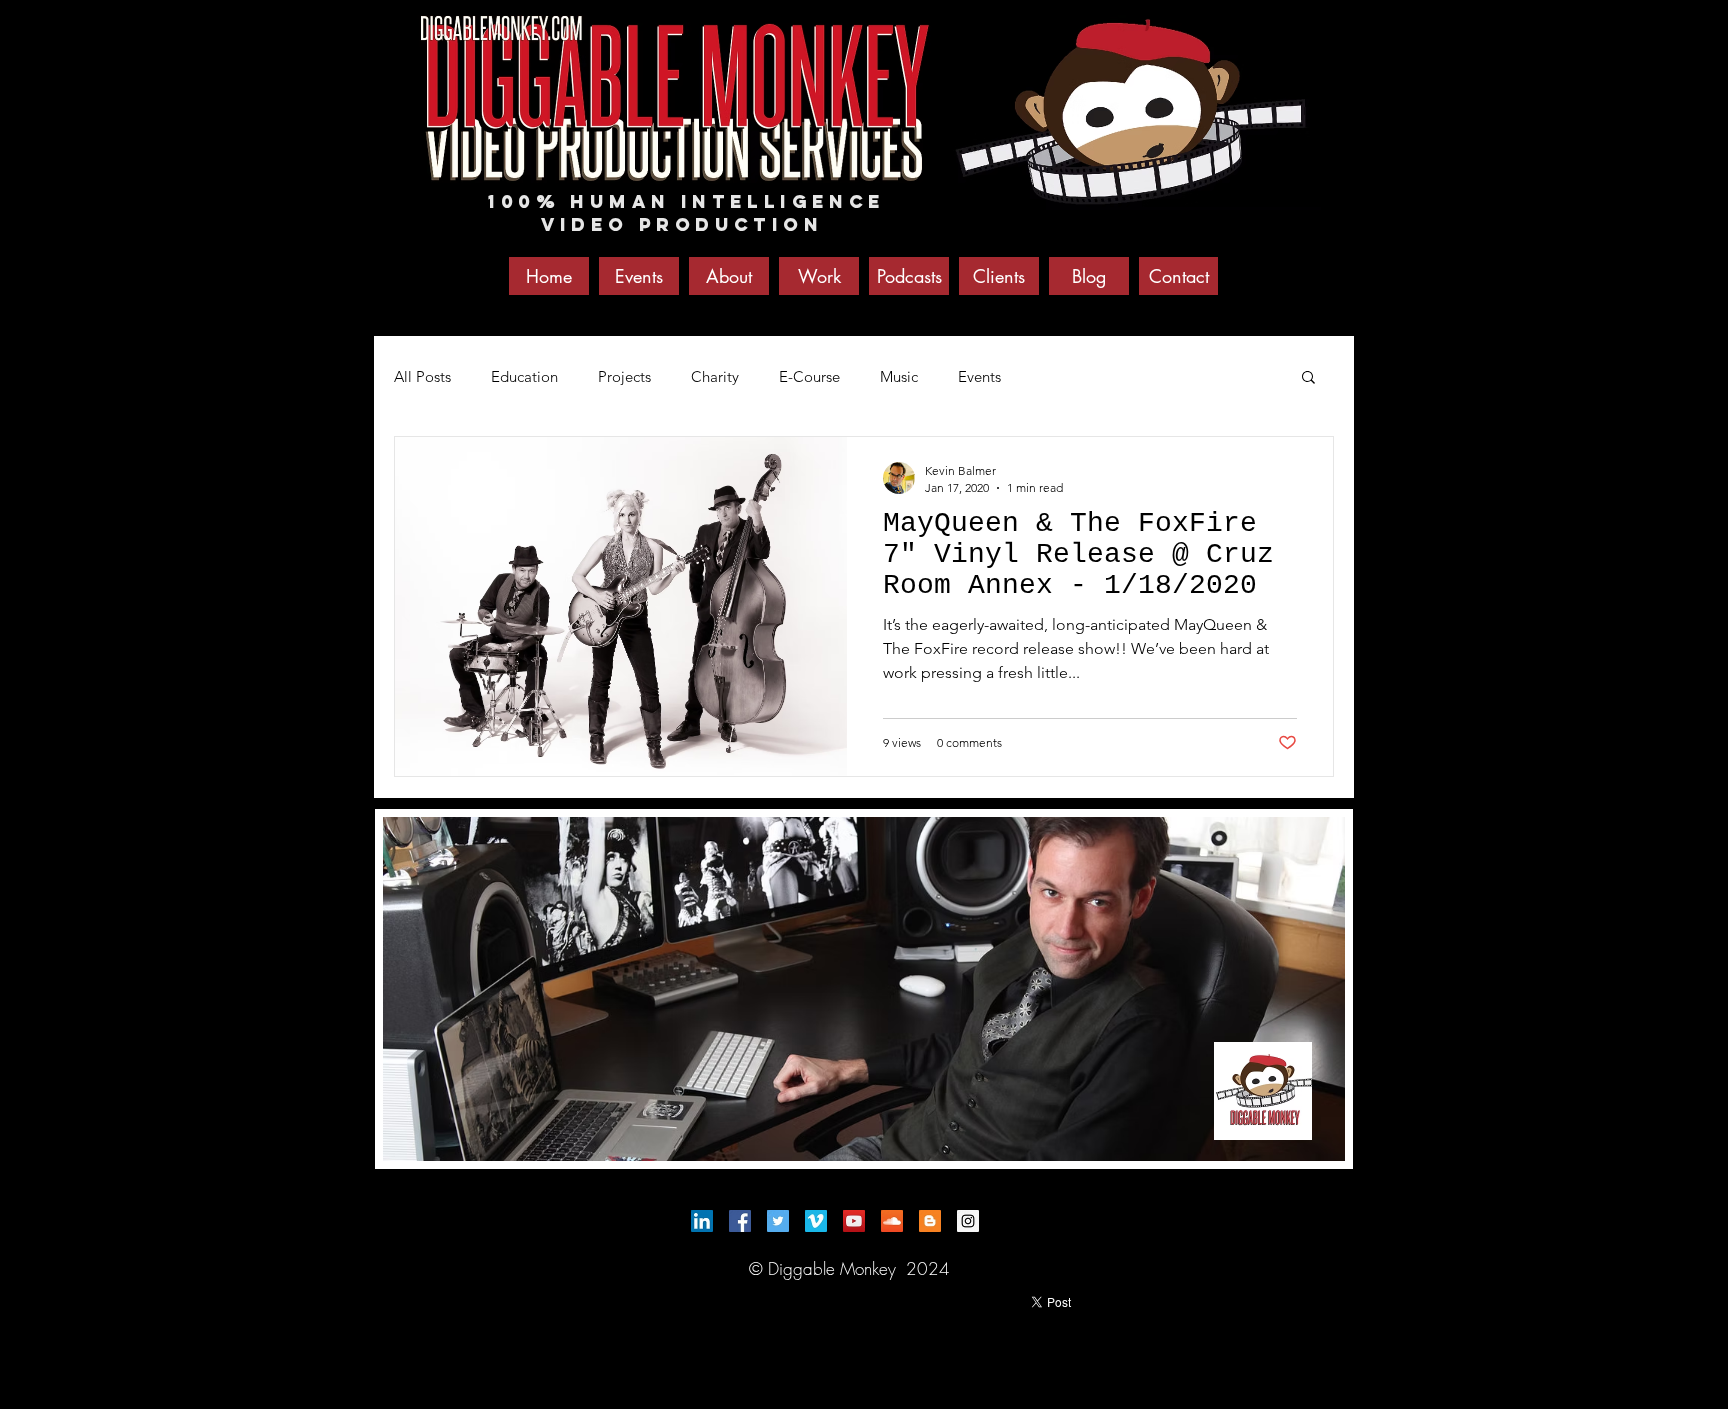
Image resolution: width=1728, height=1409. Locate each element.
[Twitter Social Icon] (778, 1221)
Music (899, 376)
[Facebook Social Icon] (740, 1221)
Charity (715, 376)
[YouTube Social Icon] (854, 1221)
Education (524, 376)
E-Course (809, 376)
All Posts (422, 376)
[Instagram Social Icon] (968, 1221)
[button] (1308, 378)
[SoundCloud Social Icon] (892, 1221)
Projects (624, 376)
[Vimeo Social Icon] (816, 1221)
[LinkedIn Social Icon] (702, 1221)
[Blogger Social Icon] (930, 1221)
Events (979, 376)
